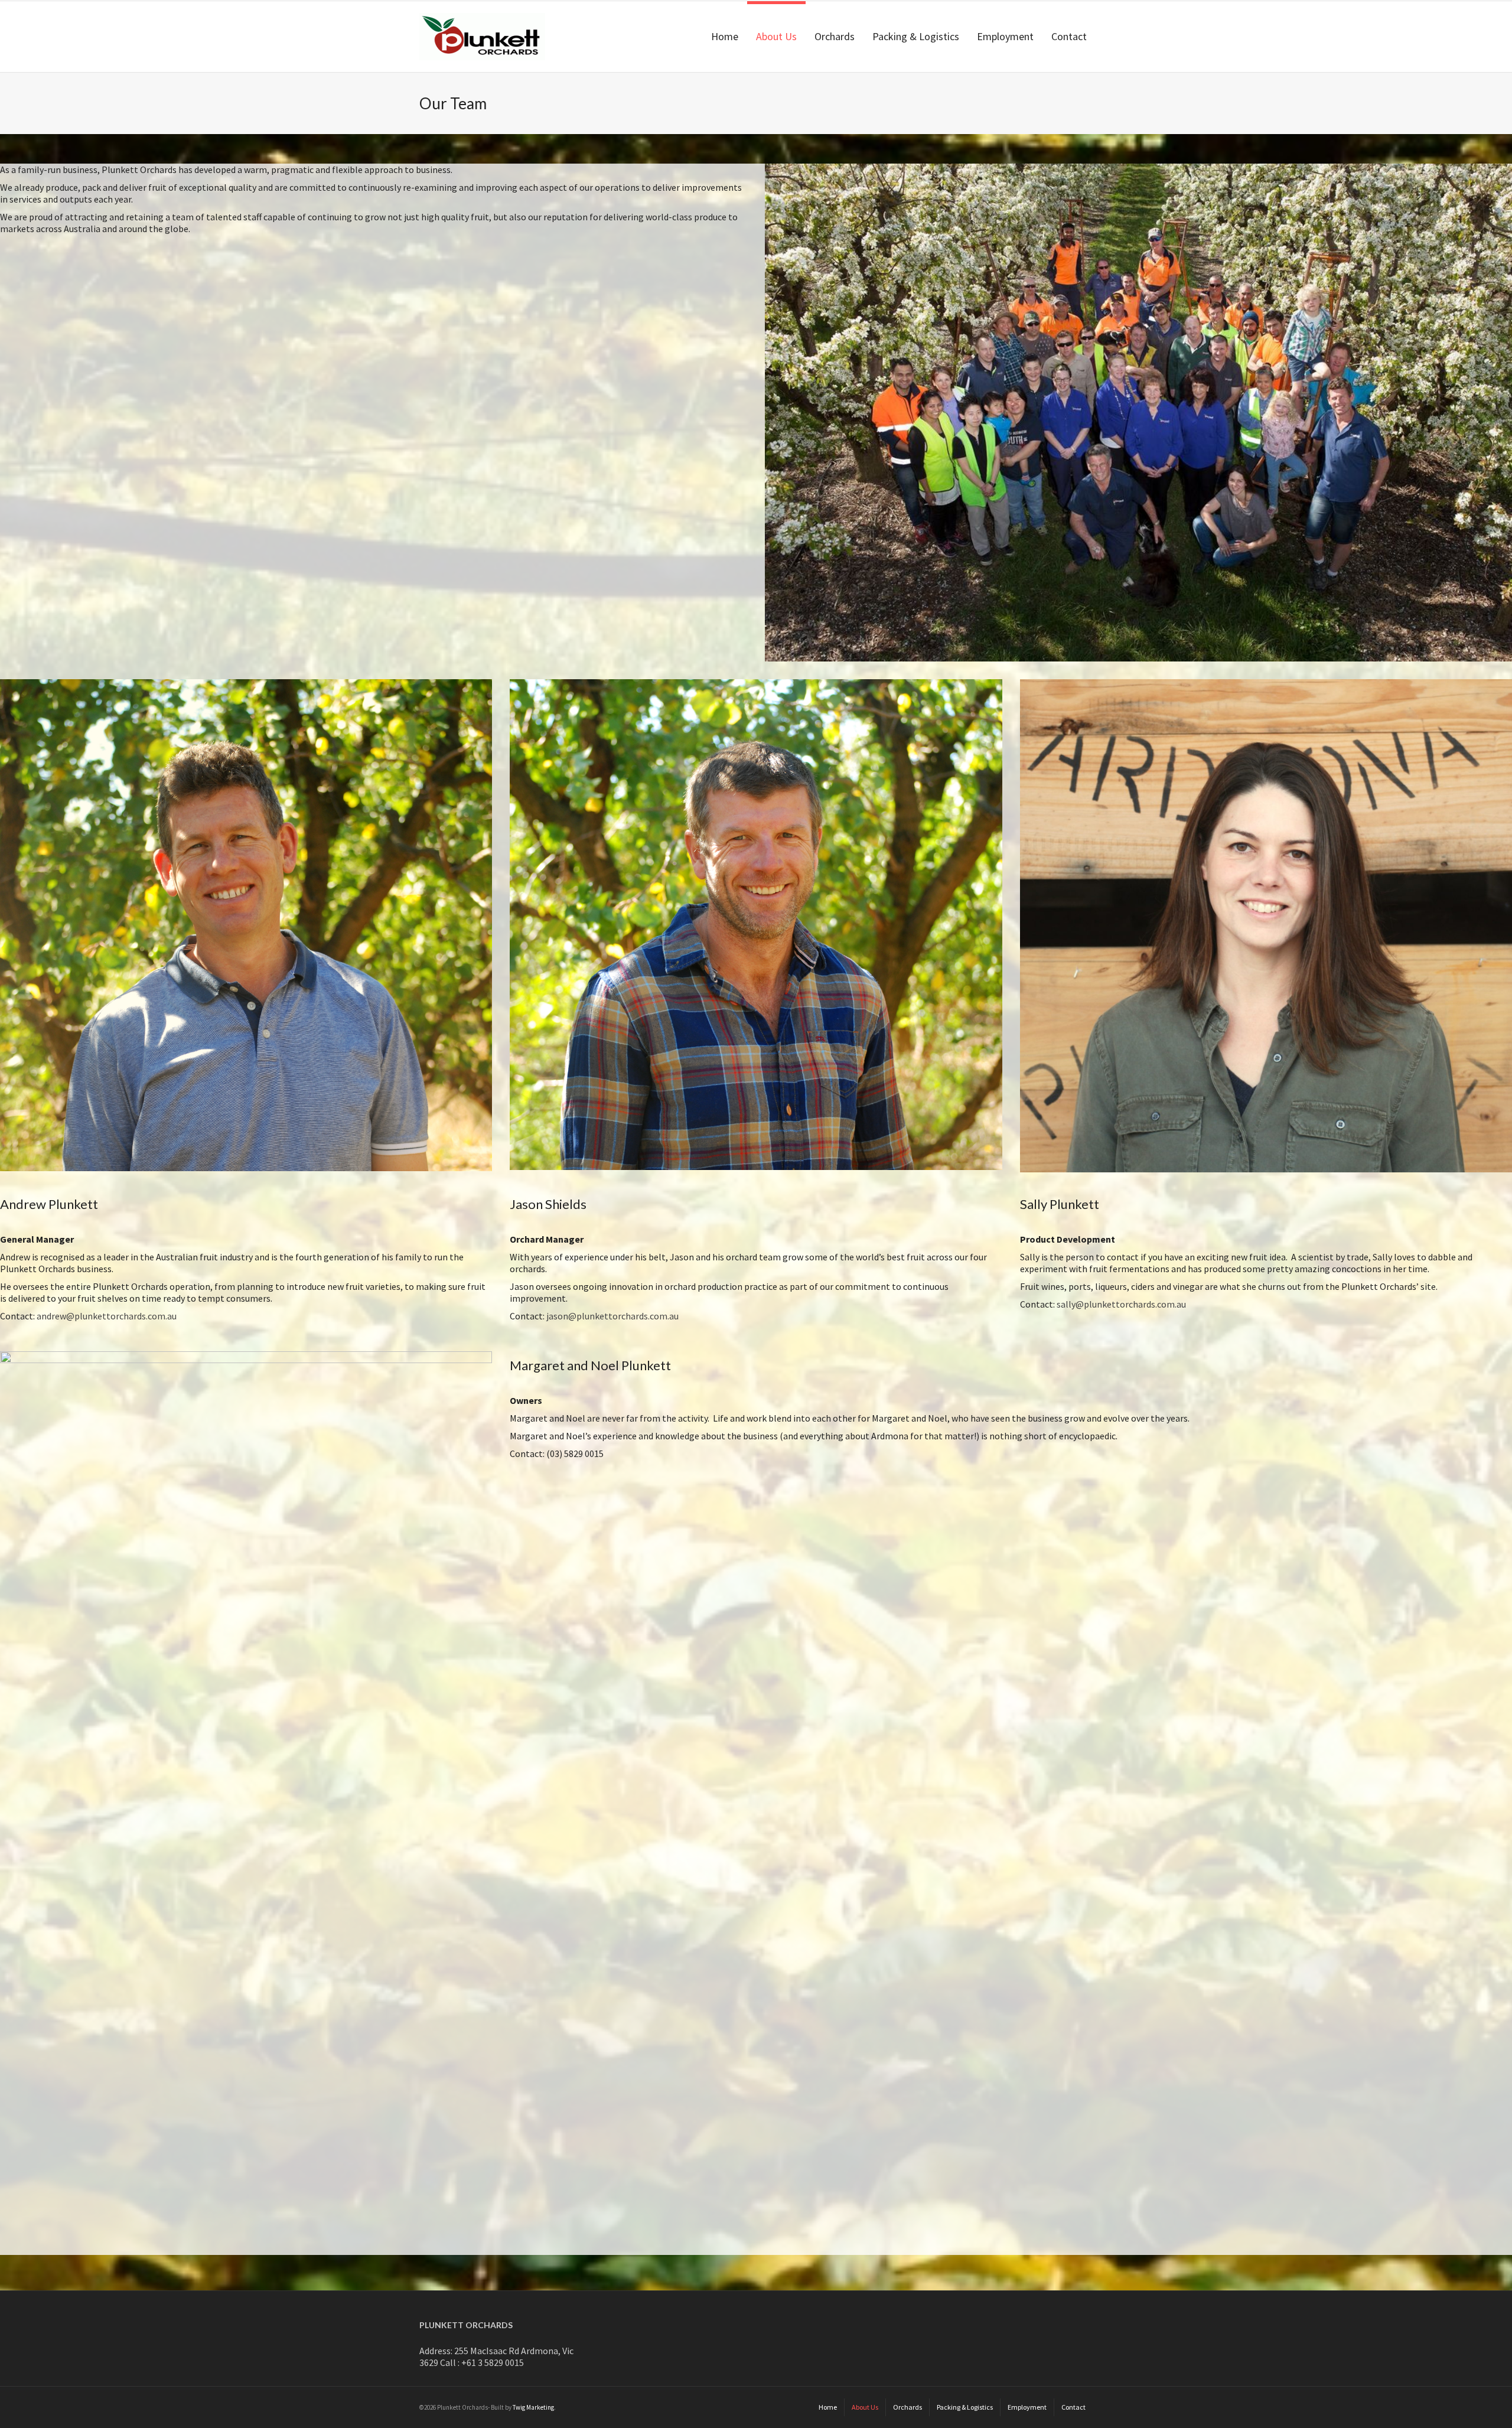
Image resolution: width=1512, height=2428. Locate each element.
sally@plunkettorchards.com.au (1121, 1304)
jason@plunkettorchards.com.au (612, 1316)
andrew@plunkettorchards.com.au (106, 1316)
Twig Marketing (533, 2407)
